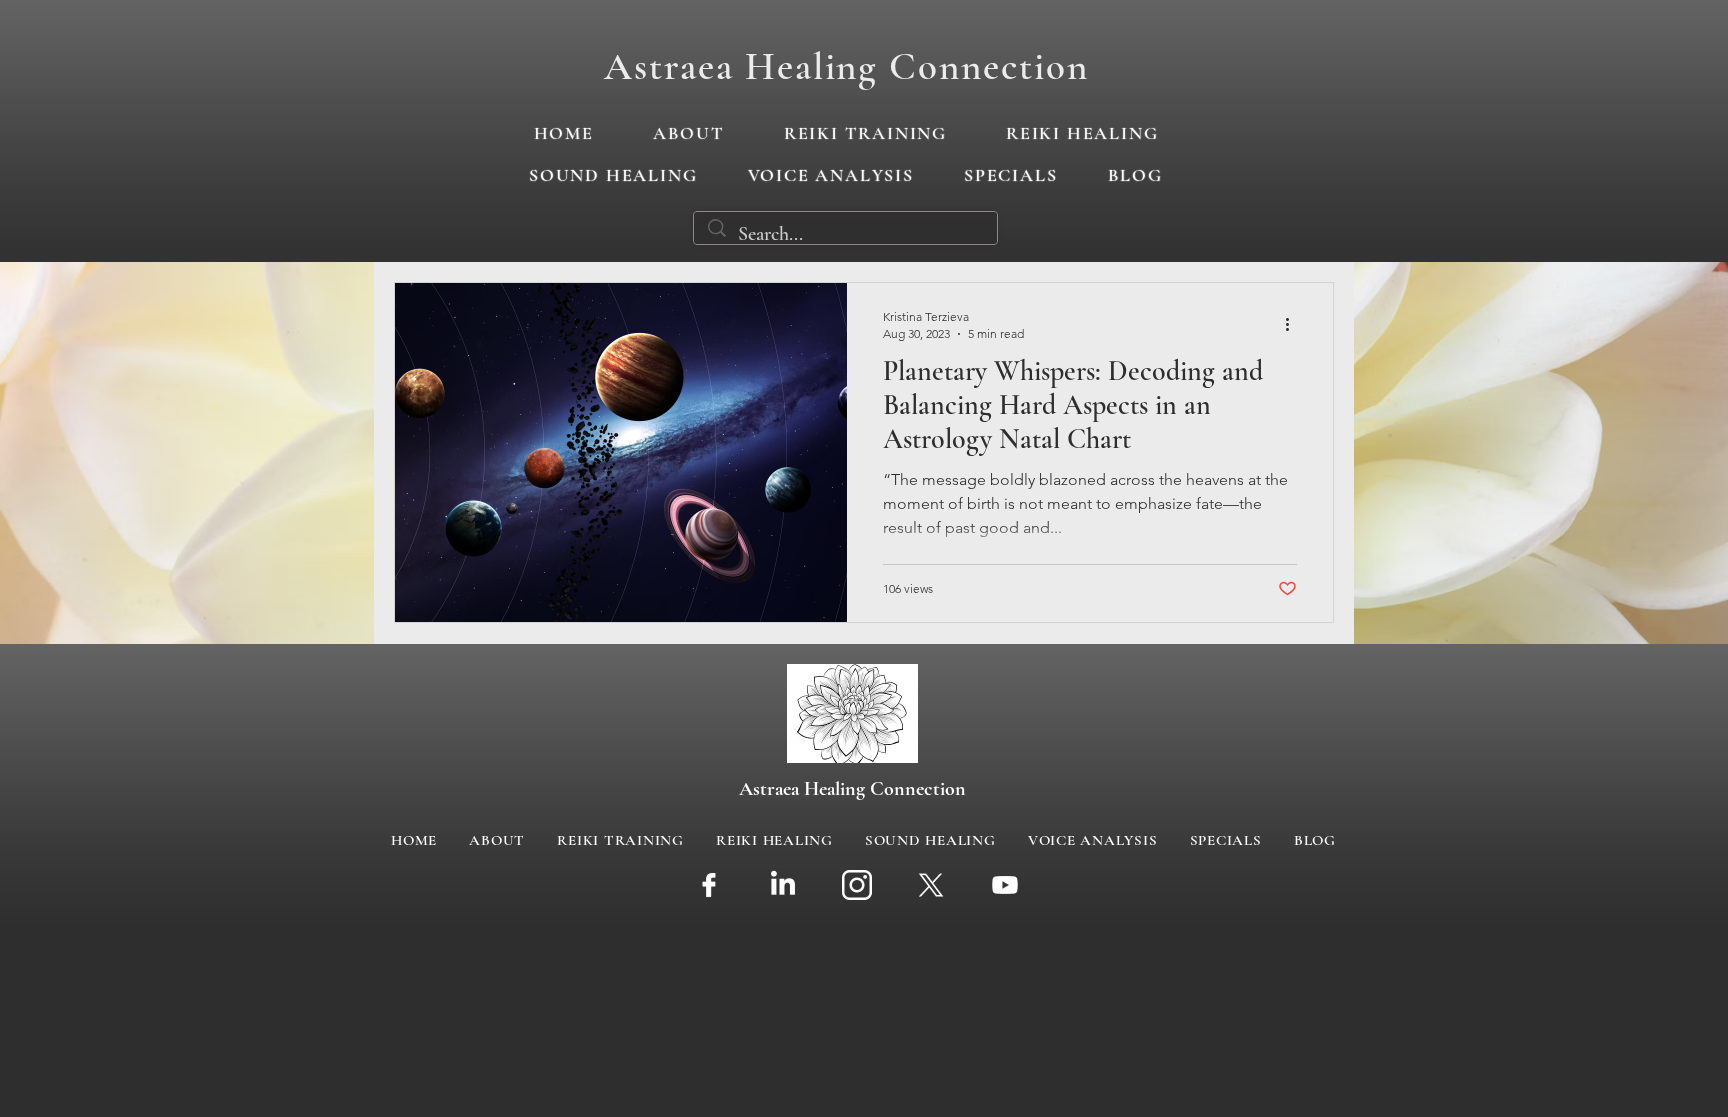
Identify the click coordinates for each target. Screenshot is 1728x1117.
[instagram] (857, 885)
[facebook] (709, 885)
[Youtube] (1005, 885)
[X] (931, 885)
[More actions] (1294, 324)
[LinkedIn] (783, 885)
